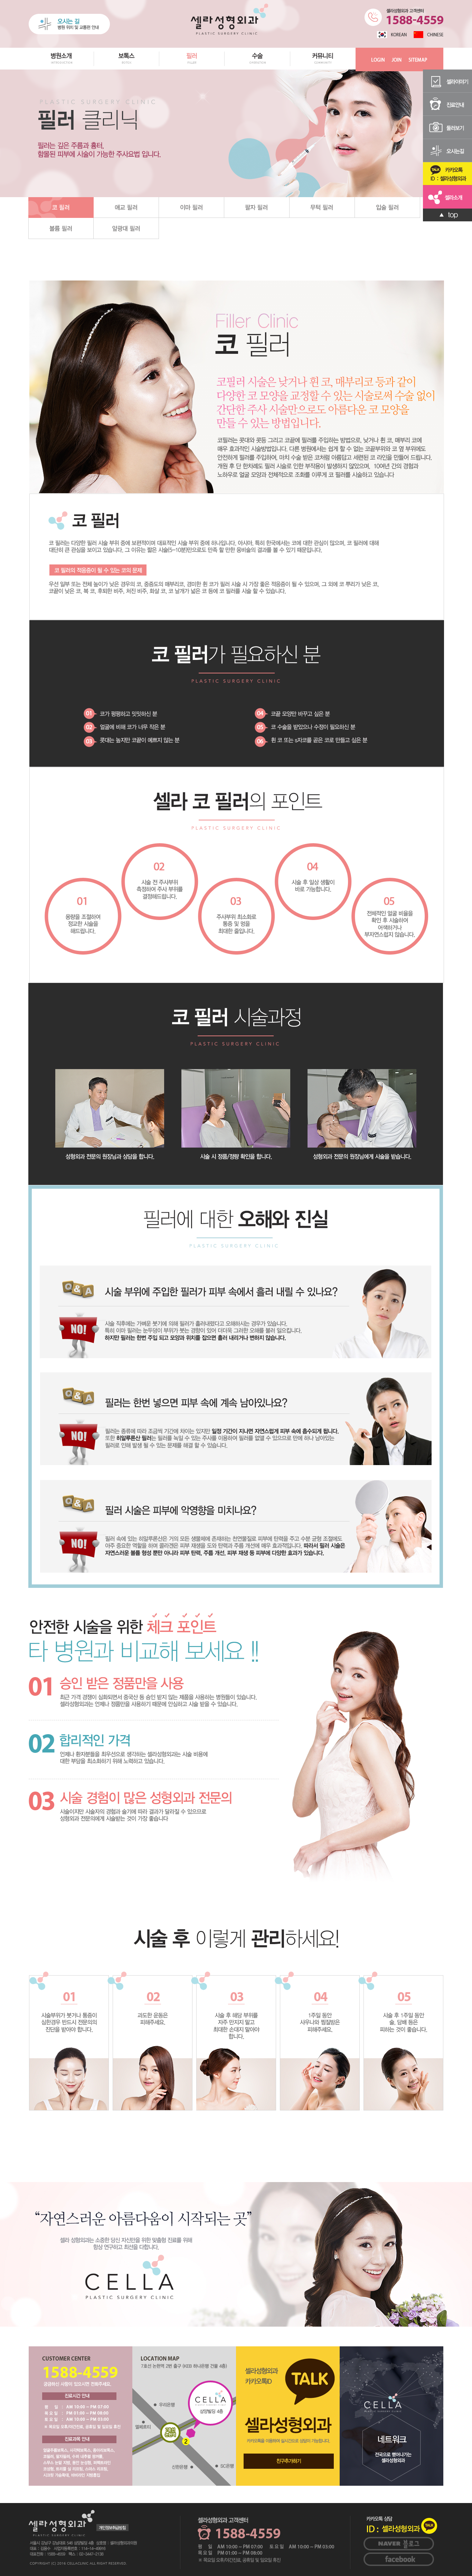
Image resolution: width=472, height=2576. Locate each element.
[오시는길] (447, 150)
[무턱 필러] (322, 207)
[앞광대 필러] (126, 228)
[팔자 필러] (257, 207)
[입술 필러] (388, 207)
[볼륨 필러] (61, 228)
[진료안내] (447, 104)
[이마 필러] (192, 207)
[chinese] (428, 34)
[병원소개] (61, 68)
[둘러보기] (447, 127)
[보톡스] (127, 68)
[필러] (192, 68)
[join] (397, 59)
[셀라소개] (447, 196)
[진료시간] (81, 2416)
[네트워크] (391, 2416)
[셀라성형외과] (229, 19)
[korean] (392, 34)
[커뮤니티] (323, 68)
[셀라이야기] (447, 81)
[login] (378, 59)
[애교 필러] (126, 207)
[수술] (258, 68)
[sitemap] (418, 59)
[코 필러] (61, 207)
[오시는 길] (69, 24)
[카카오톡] (447, 173)
